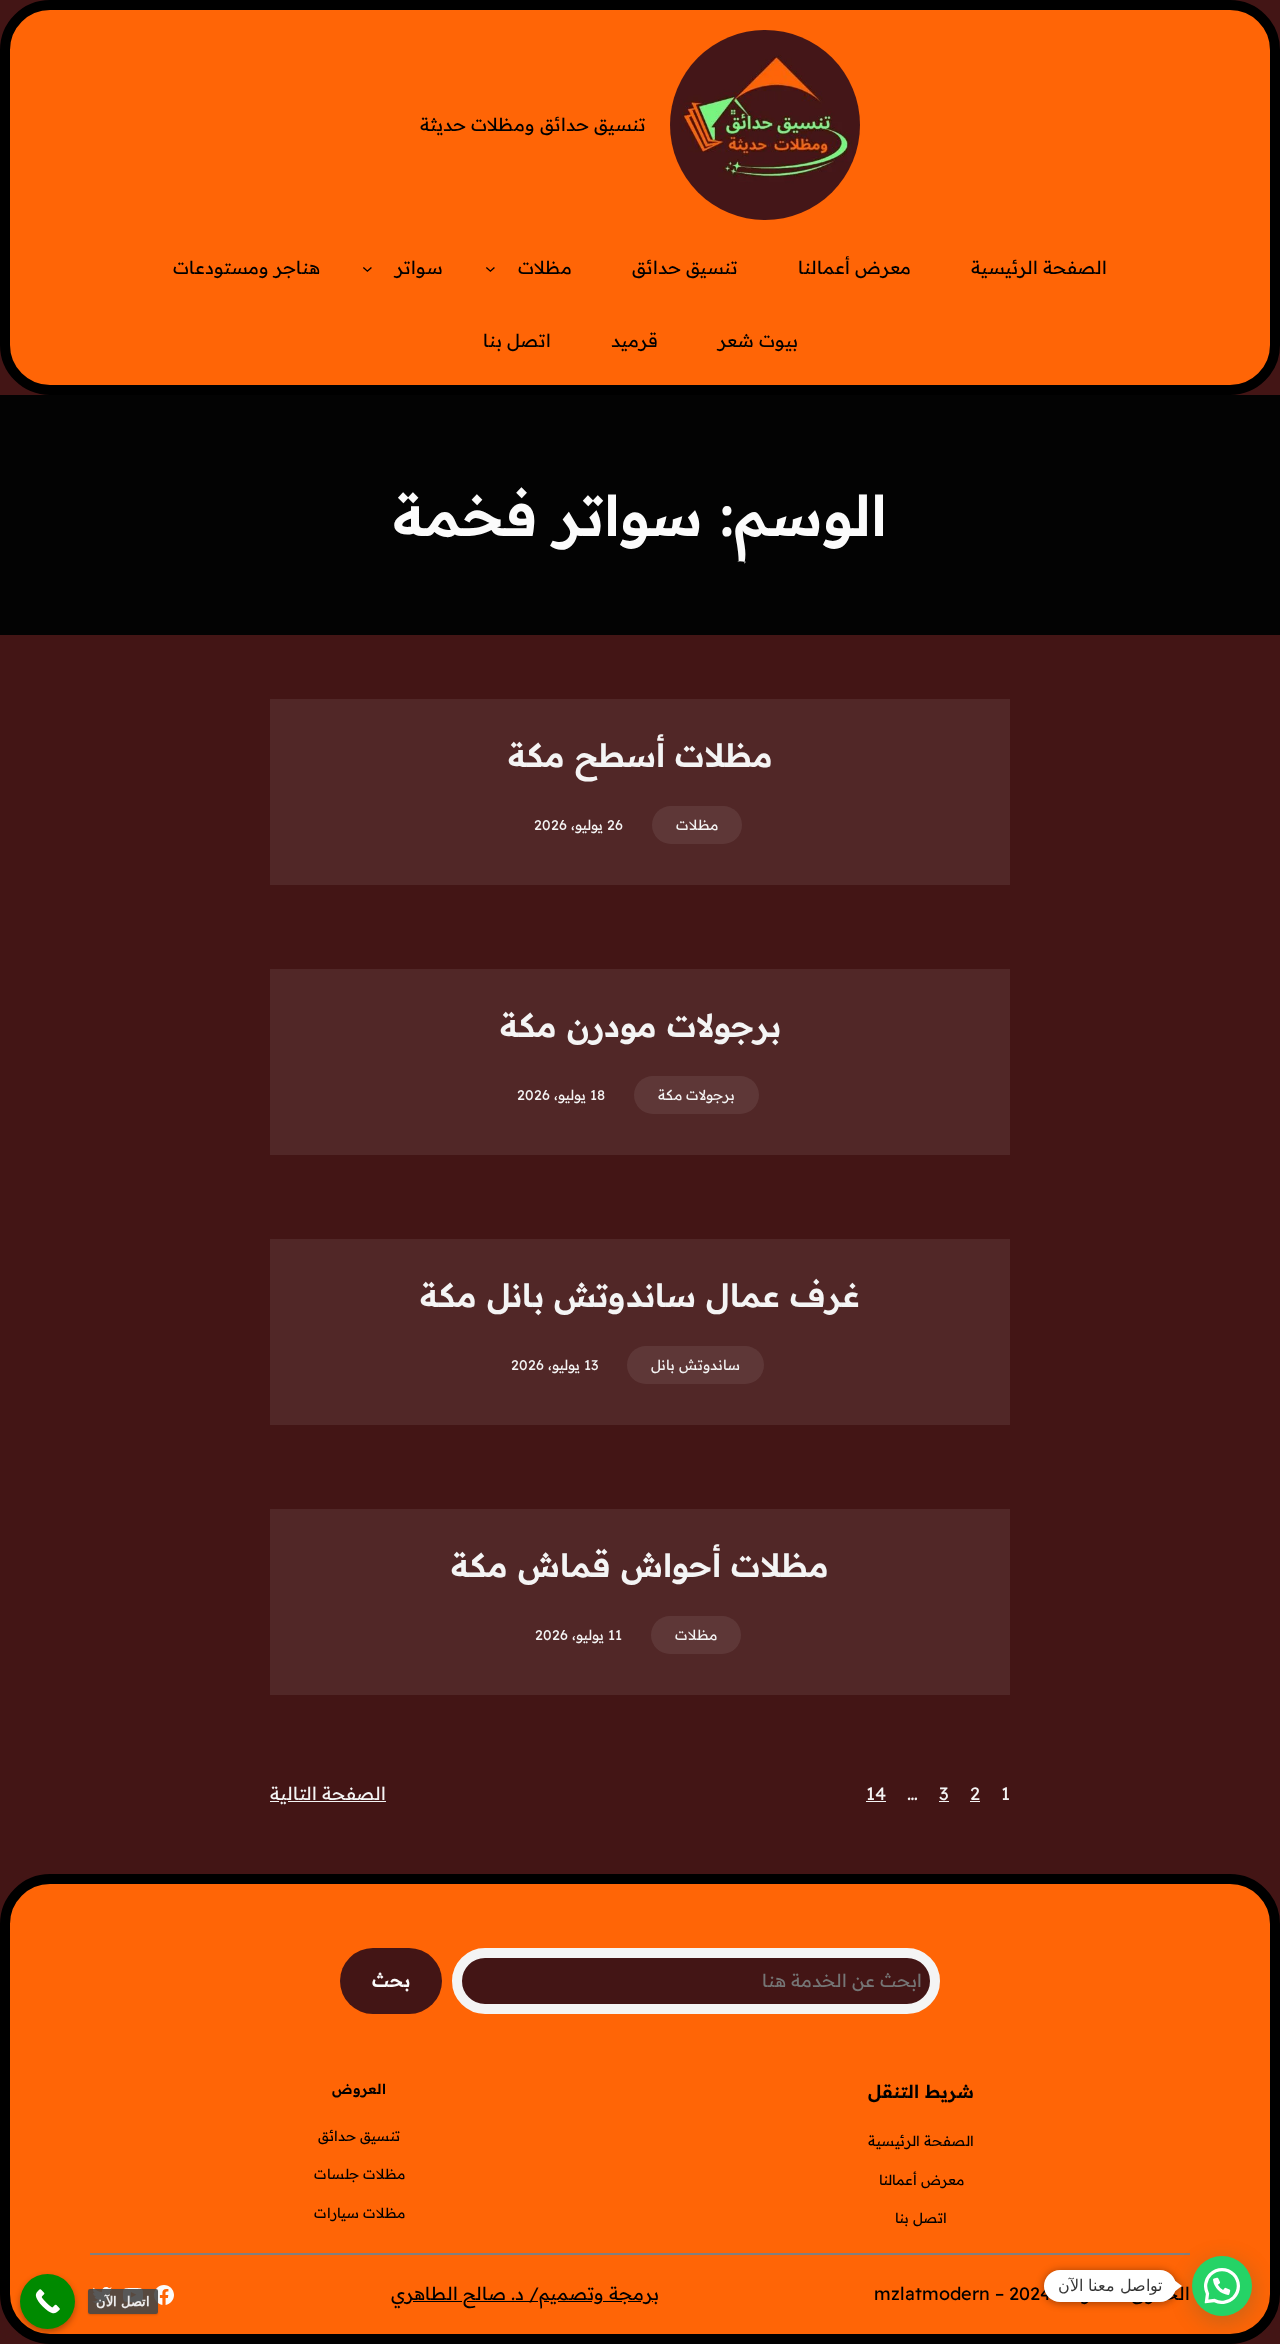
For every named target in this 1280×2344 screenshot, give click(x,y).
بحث (391, 1980)
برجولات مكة (696, 1095)
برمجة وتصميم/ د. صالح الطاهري (525, 2293)
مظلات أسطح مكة (640, 755)
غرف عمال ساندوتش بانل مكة (640, 1295)
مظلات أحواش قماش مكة (640, 1565)
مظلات (697, 825)
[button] (1222, 2286)
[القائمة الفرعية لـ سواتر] (367, 268)
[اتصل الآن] (47, 2301)
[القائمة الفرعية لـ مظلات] (490, 268)
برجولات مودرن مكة (640, 1025)
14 (876, 1793)
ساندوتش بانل (695, 1365)
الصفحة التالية (328, 1793)
